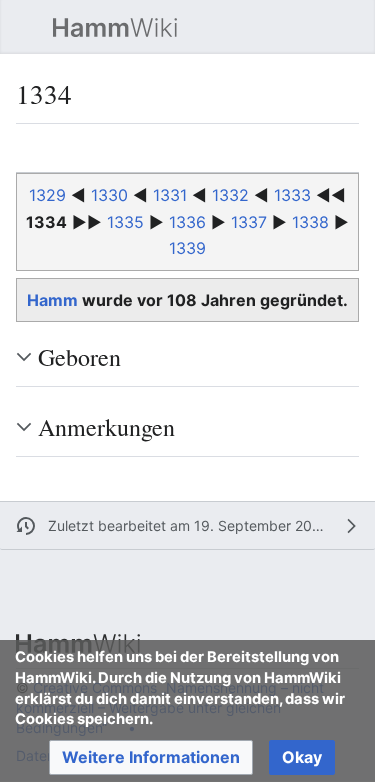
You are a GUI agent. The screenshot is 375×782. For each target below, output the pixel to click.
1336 (187, 222)
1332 (230, 195)
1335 (125, 222)
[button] (26, 27)
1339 (187, 248)
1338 (310, 222)
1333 (292, 195)
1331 (170, 195)
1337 (249, 222)
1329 (47, 195)
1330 (109, 195)
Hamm (52, 300)
